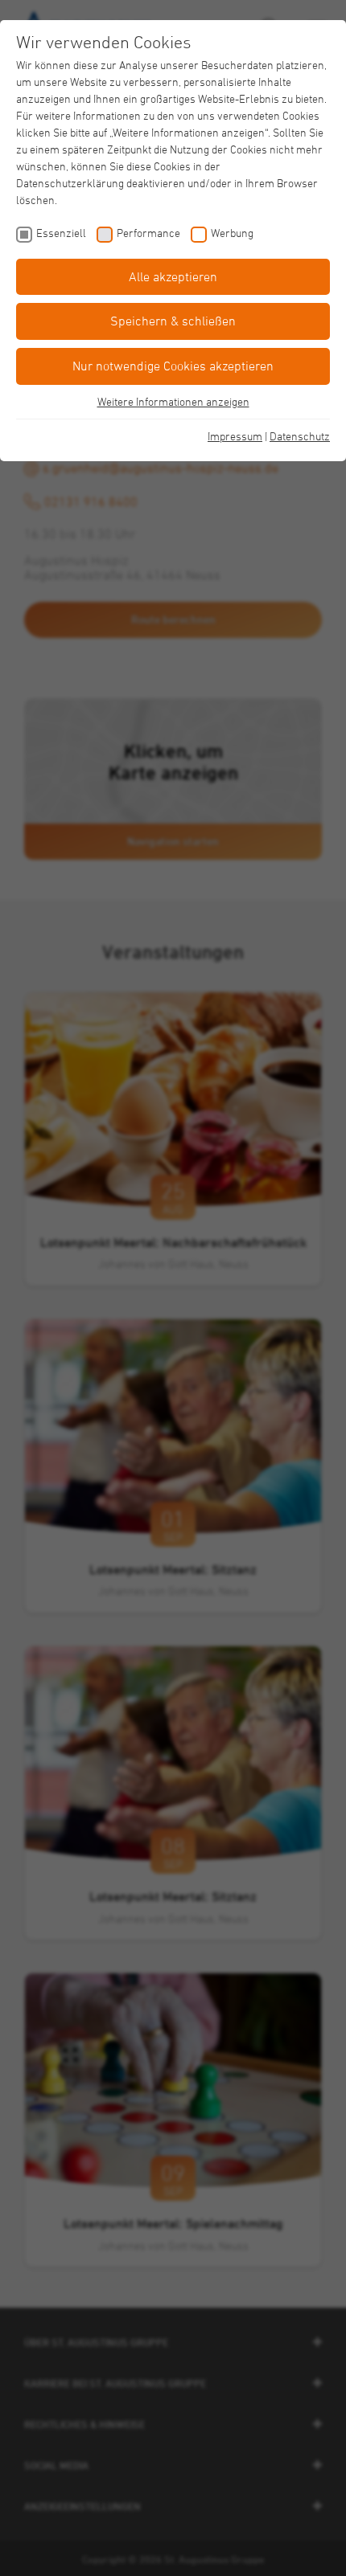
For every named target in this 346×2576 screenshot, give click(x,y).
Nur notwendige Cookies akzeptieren (173, 366)
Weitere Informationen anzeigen (173, 401)
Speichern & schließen (173, 321)
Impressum (235, 436)
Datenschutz (300, 436)
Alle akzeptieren (173, 276)
